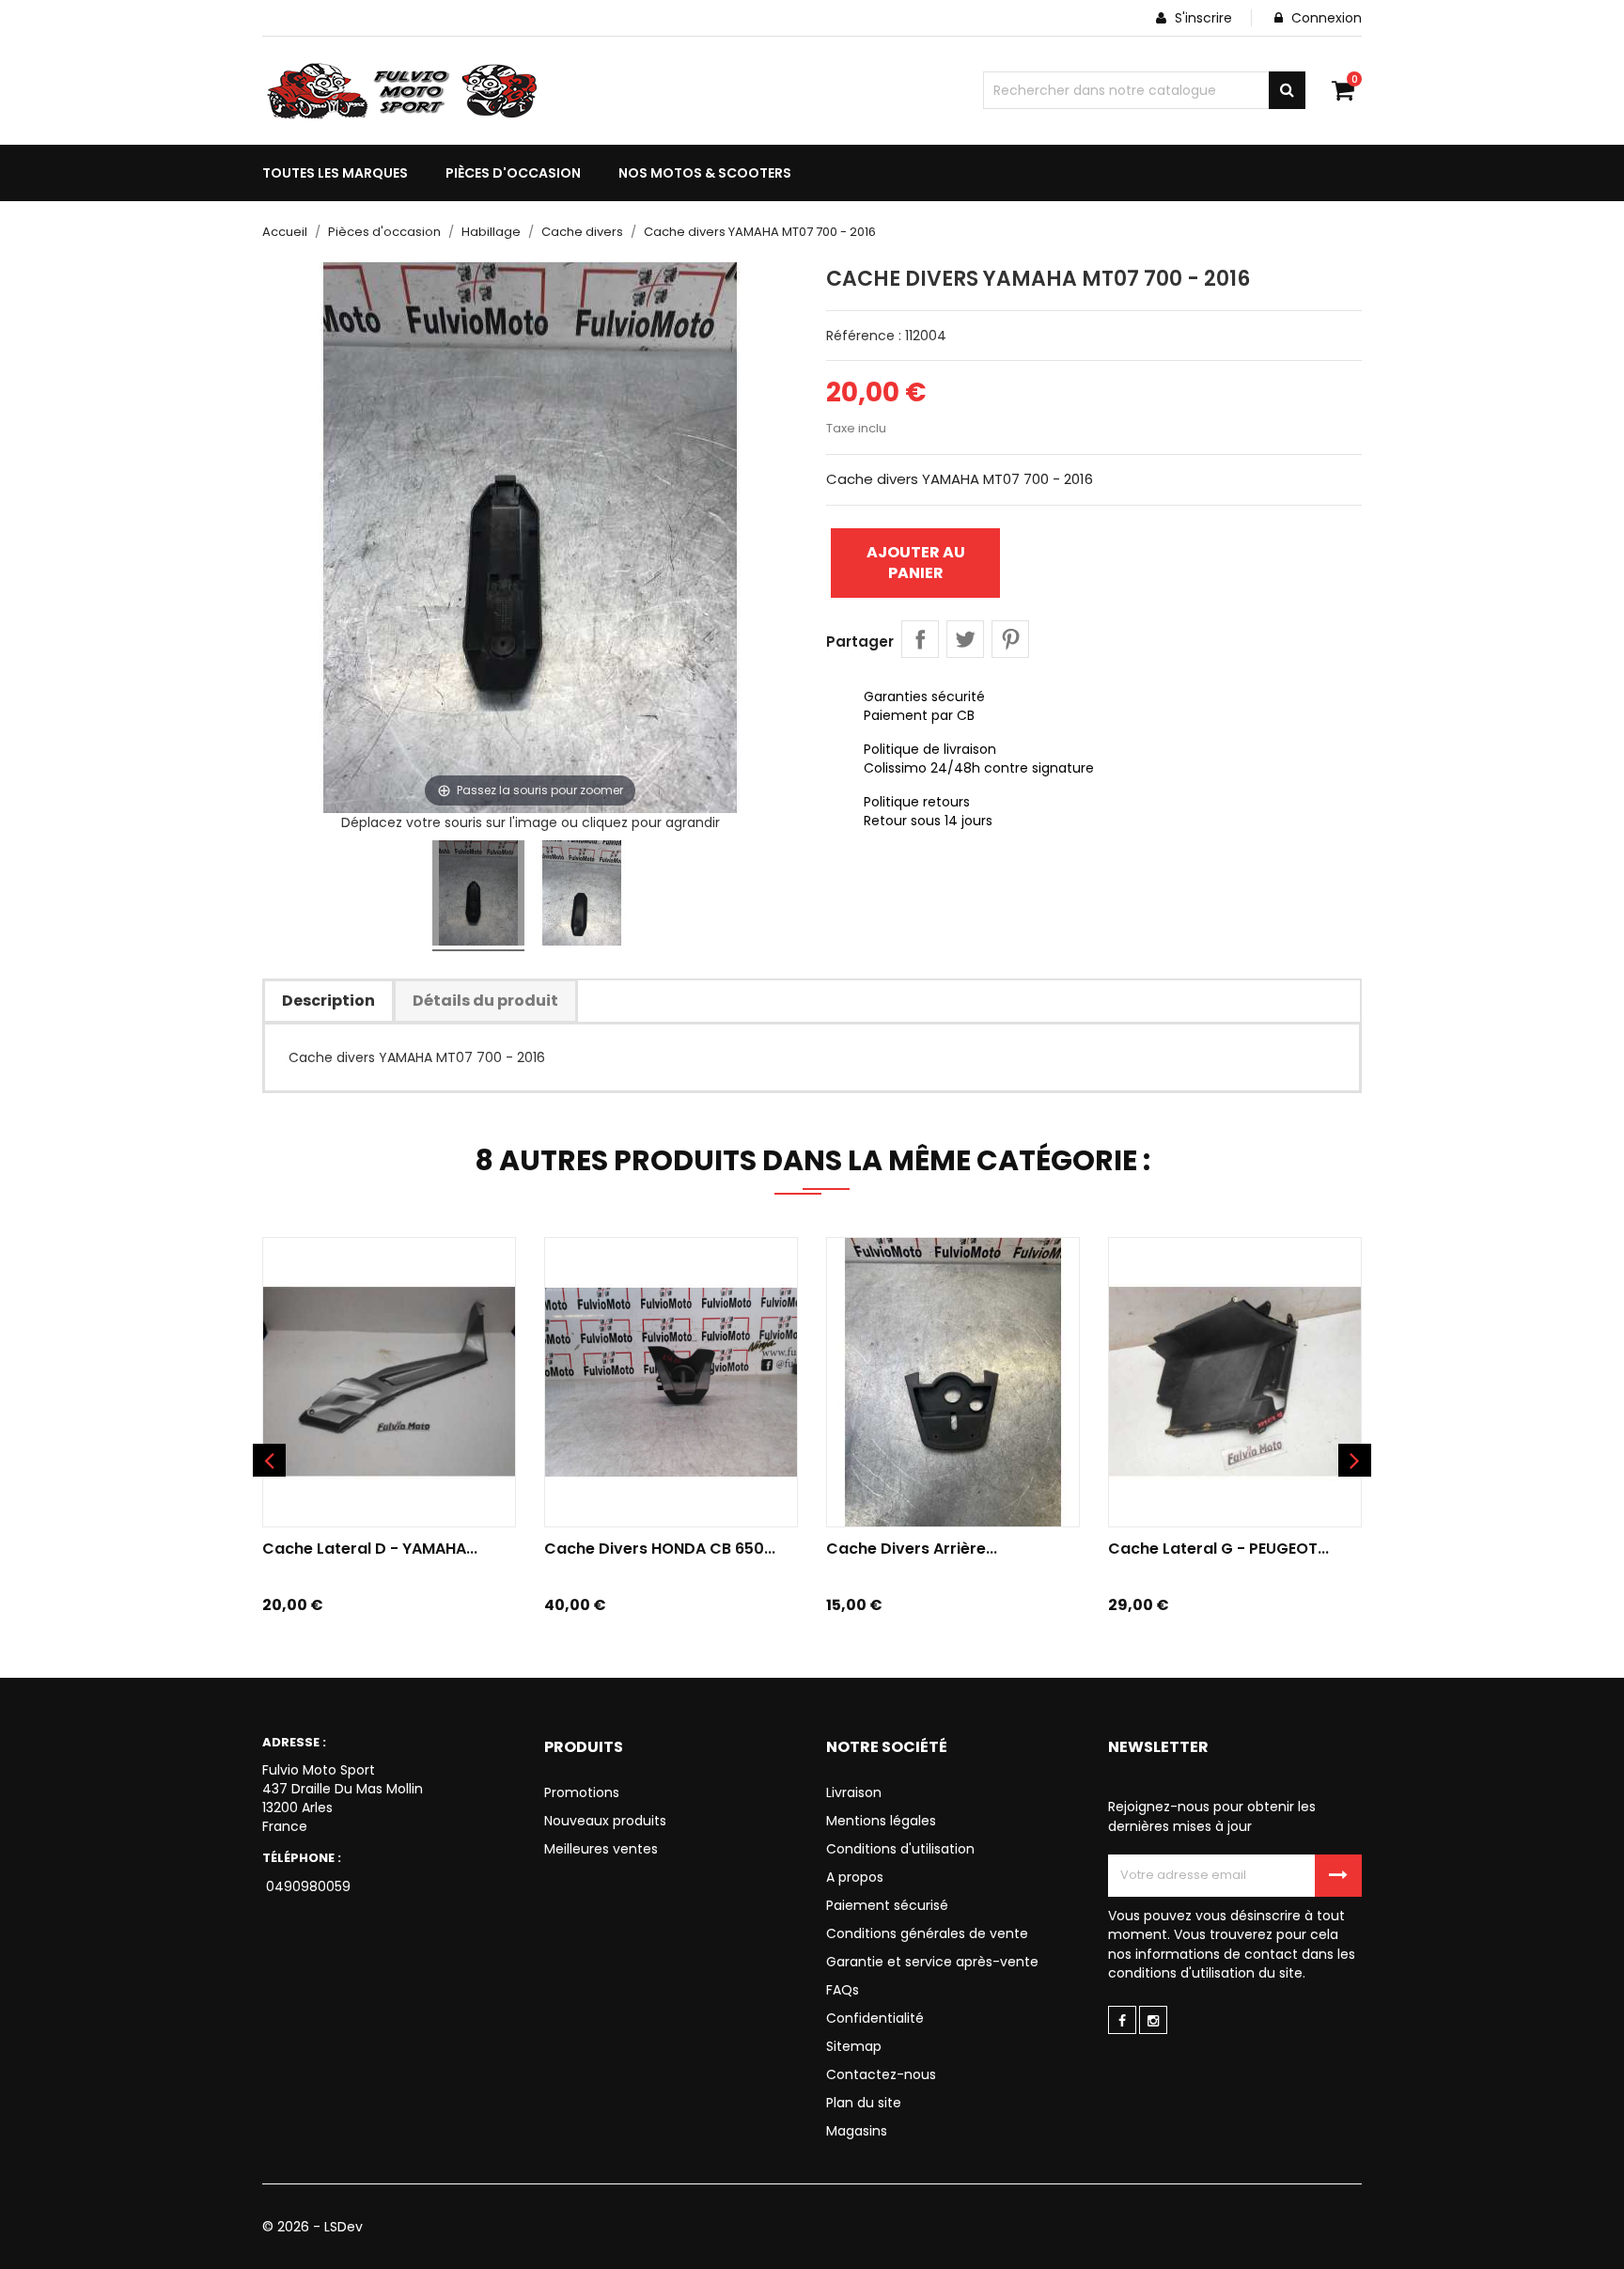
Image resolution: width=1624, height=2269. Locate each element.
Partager (920, 639)
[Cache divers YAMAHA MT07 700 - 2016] (478, 896)
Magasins (857, 2131)
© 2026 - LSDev (312, 2227)
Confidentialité (875, 2018)
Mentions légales (881, 1821)
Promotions (582, 1792)
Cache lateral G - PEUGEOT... (1218, 1549)
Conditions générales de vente (927, 1933)
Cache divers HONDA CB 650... (660, 1549)
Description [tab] (328, 1001)
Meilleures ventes (601, 1849)
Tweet (965, 639)
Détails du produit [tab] (485, 1001)
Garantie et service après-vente (932, 1962)
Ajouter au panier (916, 563)
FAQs (843, 1990)
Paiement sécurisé (887, 1905)
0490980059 (306, 1886)
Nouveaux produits (605, 1821)
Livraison (854, 1792)
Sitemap (854, 2046)
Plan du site (864, 2103)
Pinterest (1010, 639)
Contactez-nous (881, 2074)
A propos (855, 1877)
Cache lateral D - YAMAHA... (370, 1549)
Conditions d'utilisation (900, 1849)
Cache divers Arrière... (912, 1549)
